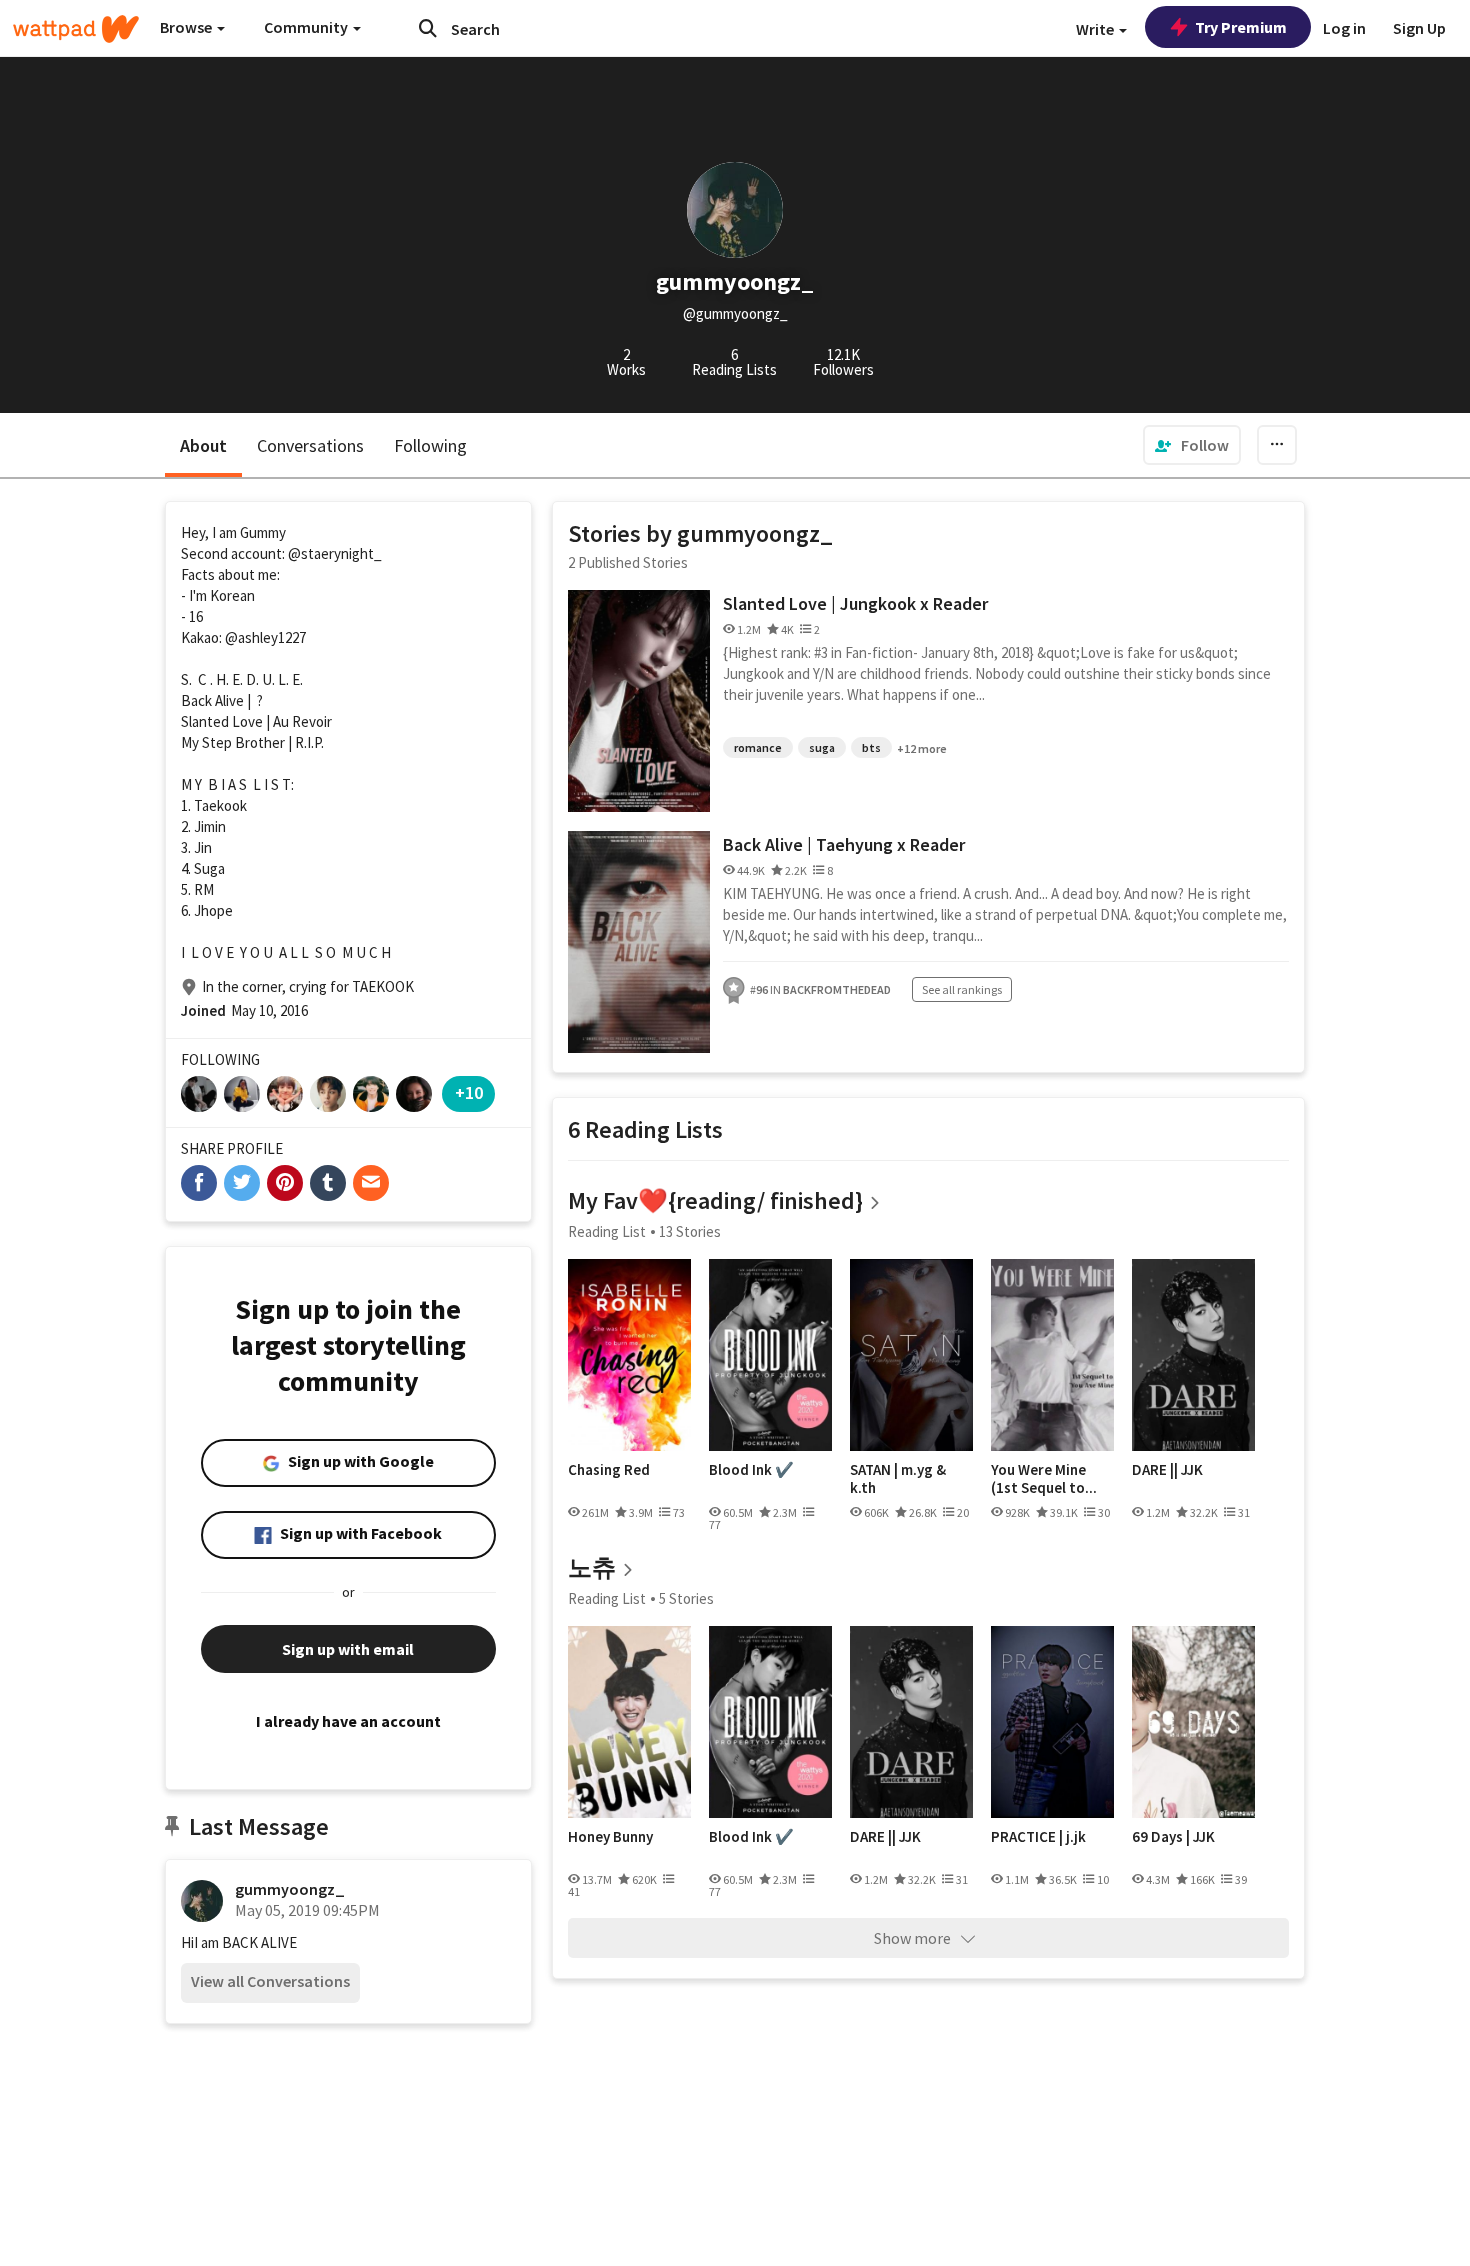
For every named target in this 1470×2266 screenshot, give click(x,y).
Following (430, 445)
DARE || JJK (1167, 1470)
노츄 (592, 1567)
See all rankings (962, 989)
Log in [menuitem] (1344, 28)
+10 (469, 1092)
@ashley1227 (265, 637)
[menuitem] (1192, 445)
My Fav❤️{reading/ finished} (715, 1200)
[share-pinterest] (285, 1183)
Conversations (310, 445)
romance (758, 747)
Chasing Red (609, 1470)
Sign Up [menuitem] (1419, 28)
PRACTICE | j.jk (1038, 1837)
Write (1096, 29)
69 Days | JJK (1173, 1837)
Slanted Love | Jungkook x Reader (855, 603)
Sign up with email (348, 1649)
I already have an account (348, 1721)
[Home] (76, 29)
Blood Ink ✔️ (751, 1470)
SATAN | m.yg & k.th (898, 1478)
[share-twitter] (242, 1183)
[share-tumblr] (328, 1183)
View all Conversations (270, 1981)
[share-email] (371, 1183)
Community (307, 27)
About (203, 445)
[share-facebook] (199, 1183)
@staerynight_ (335, 553)
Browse (187, 27)
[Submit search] (428, 28)
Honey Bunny (610, 1837)
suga (822, 747)
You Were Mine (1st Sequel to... (1044, 1478)
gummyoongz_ (290, 1889)
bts (871, 747)
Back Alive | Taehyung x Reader (844, 844)
